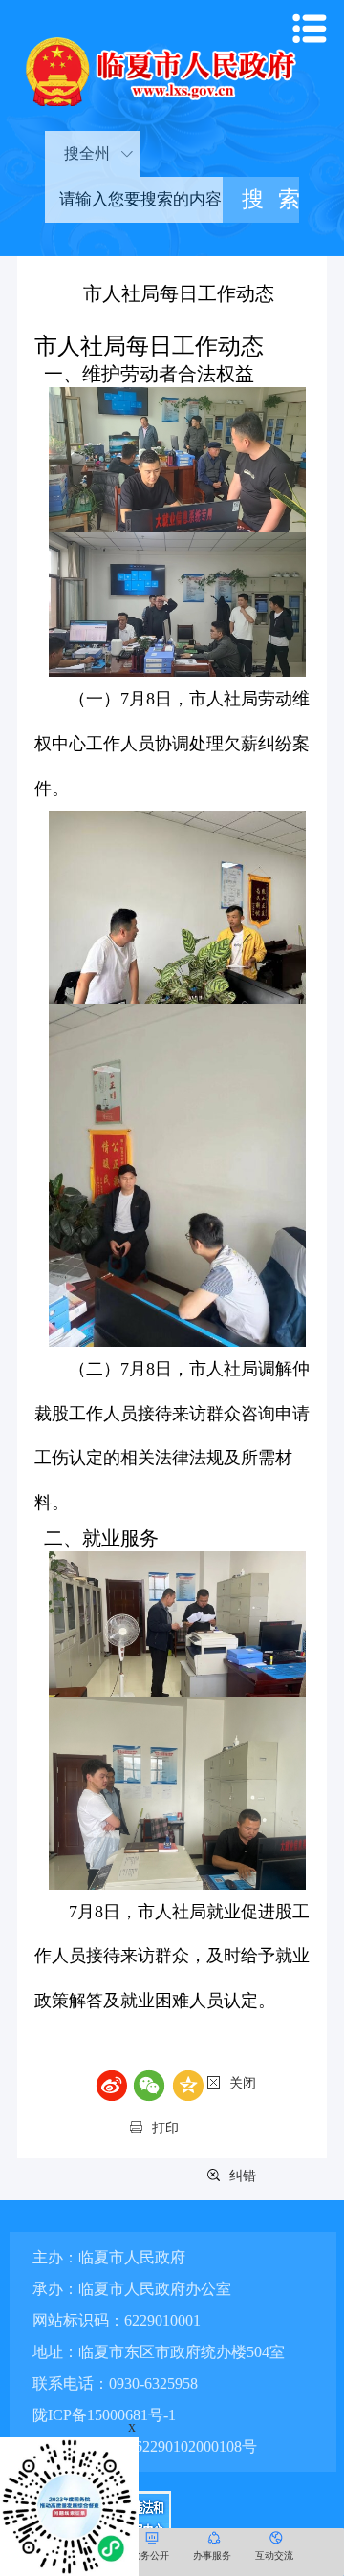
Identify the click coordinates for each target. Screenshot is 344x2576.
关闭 (243, 2083)
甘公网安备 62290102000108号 (154, 2446)
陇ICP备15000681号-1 (104, 2415)
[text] (134, 200)
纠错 (243, 2176)
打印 (165, 2128)
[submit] (261, 200)
